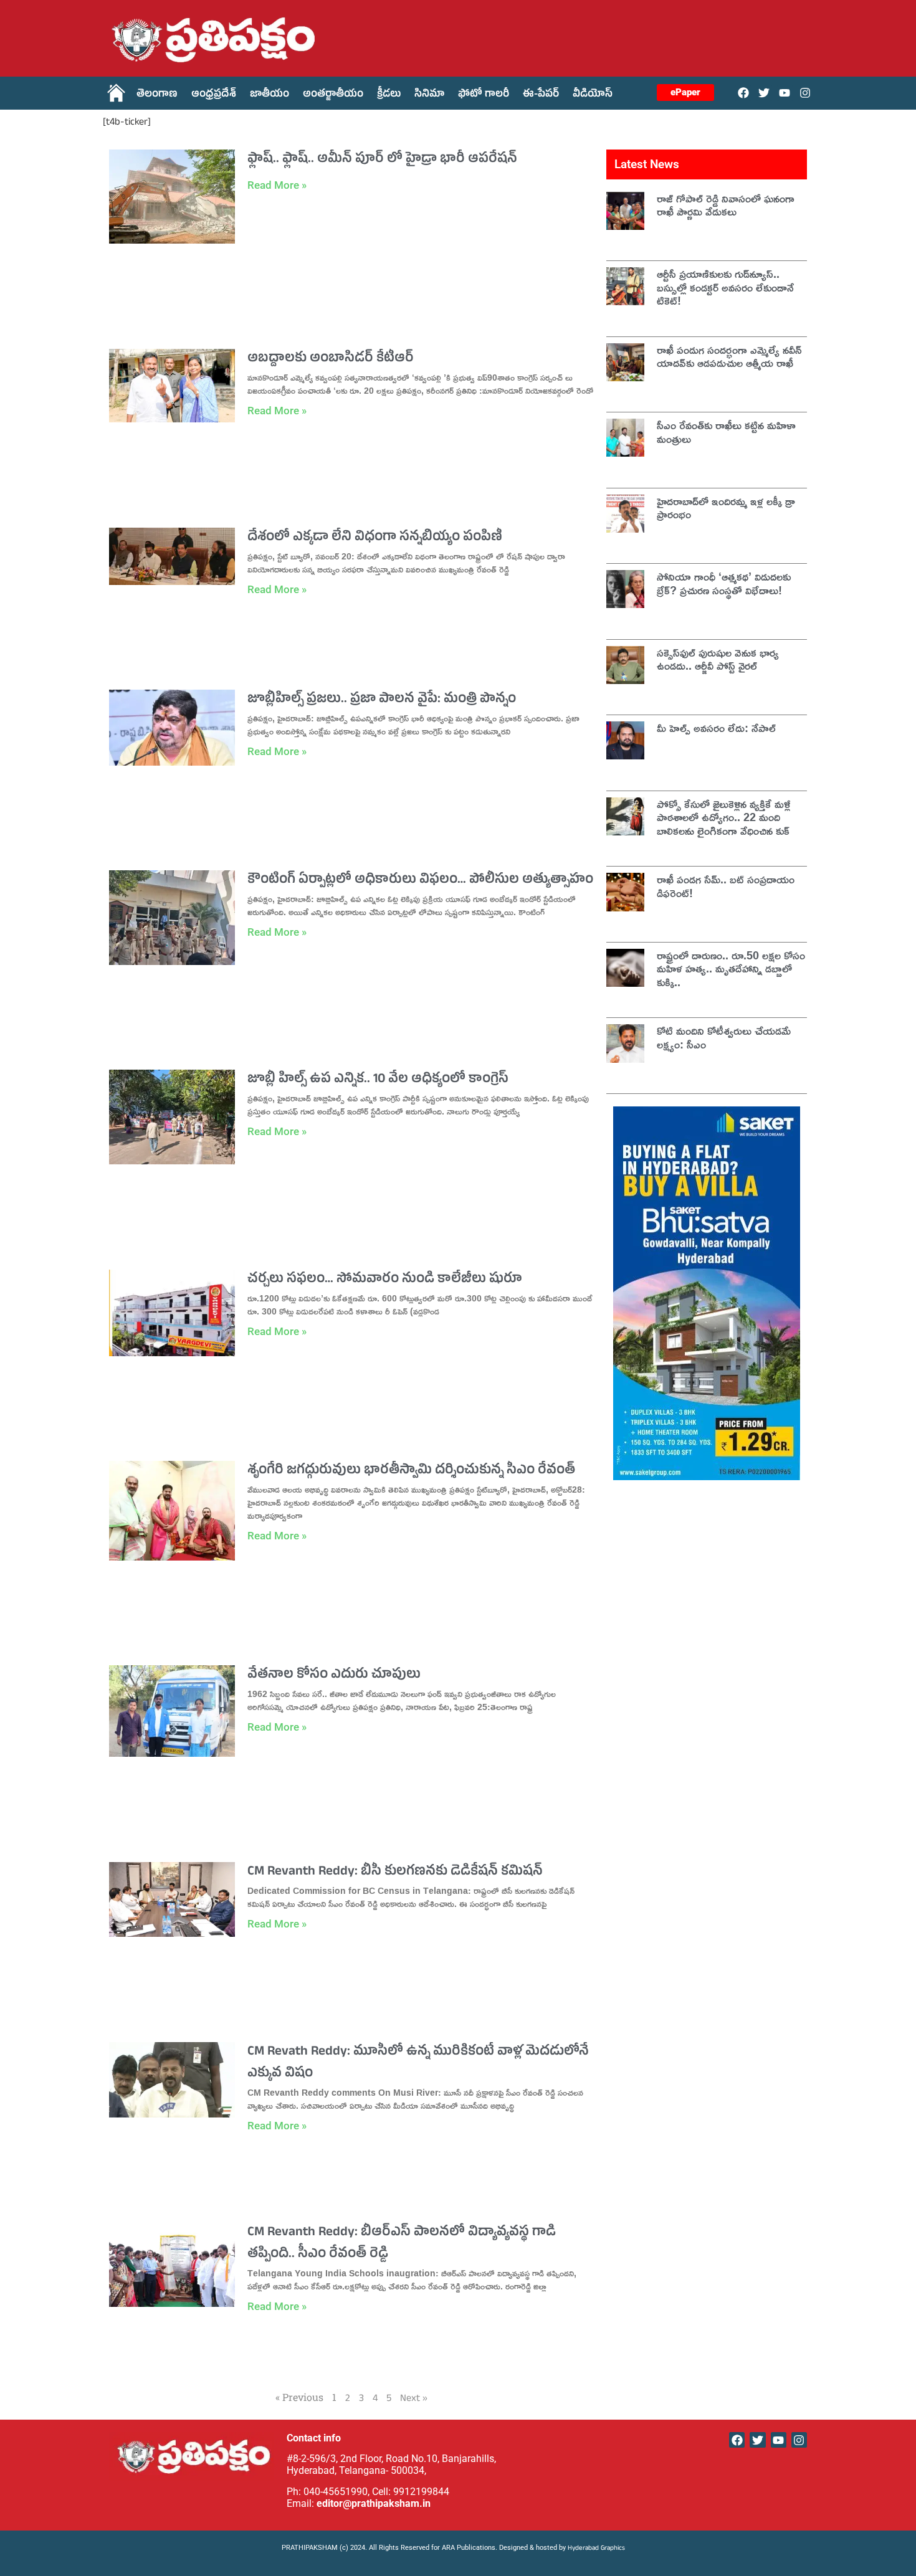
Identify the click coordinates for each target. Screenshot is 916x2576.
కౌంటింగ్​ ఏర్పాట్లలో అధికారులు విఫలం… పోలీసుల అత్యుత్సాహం (420, 881)
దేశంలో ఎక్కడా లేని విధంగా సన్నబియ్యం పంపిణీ (375, 538)
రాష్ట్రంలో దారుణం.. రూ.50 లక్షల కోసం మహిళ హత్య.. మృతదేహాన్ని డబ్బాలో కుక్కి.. (731, 968)
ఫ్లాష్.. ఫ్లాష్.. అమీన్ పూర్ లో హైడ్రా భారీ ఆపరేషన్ (382, 160)
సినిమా (429, 95)
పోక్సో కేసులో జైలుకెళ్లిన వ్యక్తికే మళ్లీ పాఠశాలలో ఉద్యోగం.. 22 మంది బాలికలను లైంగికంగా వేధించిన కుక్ (724, 817)
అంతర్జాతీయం (333, 95)
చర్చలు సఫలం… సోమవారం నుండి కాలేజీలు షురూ (385, 1280)
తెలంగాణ (157, 95)
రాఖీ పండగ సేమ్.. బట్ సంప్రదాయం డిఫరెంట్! (726, 886)
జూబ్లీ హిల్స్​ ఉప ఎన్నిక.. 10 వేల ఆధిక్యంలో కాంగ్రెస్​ (378, 1080)
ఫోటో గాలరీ (484, 95)
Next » (414, 2400)
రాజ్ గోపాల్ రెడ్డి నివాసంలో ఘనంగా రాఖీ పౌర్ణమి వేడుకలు (726, 205)
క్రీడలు (389, 95)
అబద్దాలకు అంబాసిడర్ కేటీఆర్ (331, 359)
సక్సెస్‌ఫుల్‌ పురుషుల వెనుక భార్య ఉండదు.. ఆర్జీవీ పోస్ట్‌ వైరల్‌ (718, 659)
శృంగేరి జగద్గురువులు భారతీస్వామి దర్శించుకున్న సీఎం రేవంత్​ (411, 1471)
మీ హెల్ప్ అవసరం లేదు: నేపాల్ (716, 728)
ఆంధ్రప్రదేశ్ (214, 95)
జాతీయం (270, 95)
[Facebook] (743, 93)
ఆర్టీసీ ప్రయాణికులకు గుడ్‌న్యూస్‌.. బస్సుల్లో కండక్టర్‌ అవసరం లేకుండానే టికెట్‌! (725, 287)
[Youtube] (785, 93)
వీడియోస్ (593, 95)
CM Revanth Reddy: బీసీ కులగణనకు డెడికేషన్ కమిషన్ (395, 1873)
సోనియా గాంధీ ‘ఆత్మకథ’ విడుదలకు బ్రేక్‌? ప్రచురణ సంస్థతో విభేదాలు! (724, 583)
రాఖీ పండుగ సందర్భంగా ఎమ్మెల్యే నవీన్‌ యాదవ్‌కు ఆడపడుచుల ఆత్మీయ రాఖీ (729, 356)
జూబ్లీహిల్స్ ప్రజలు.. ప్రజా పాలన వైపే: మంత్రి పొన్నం (382, 700)
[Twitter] (764, 93)
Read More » (277, 185)
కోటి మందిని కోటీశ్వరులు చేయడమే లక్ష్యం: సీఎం (724, 1037)
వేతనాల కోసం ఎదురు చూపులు (334, 1676)
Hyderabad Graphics (597, 2549)
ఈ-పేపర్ (541, 95)
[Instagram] (805, 93)
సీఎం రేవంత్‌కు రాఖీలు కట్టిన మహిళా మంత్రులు (726, 432)
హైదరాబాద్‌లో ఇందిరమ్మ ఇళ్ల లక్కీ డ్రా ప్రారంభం (726, 508)
